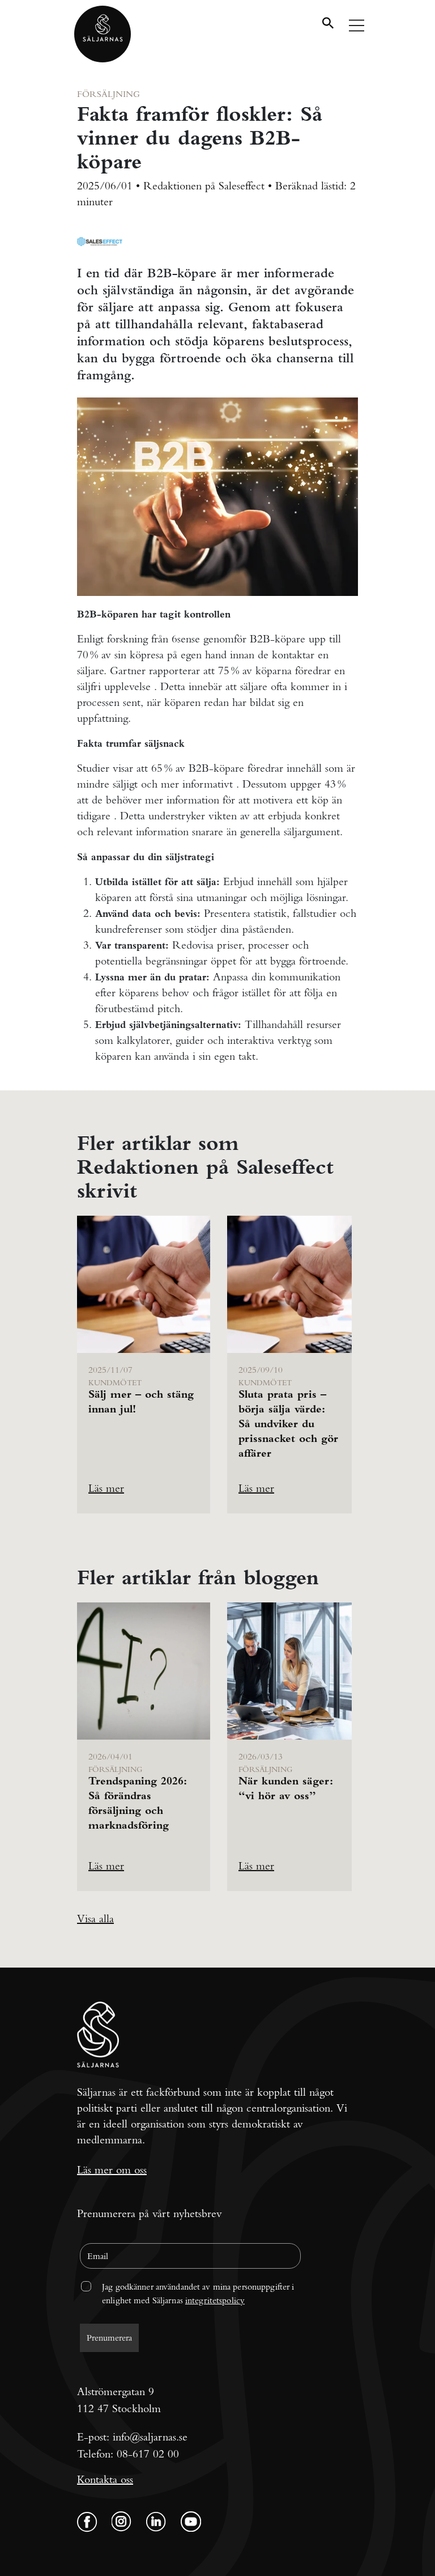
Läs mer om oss (112, 2170)
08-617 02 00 (148, 2454)
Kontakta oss (105, 2479)
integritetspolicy (215, 2300)
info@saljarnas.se (150, 2437)
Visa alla (95, 1919)
